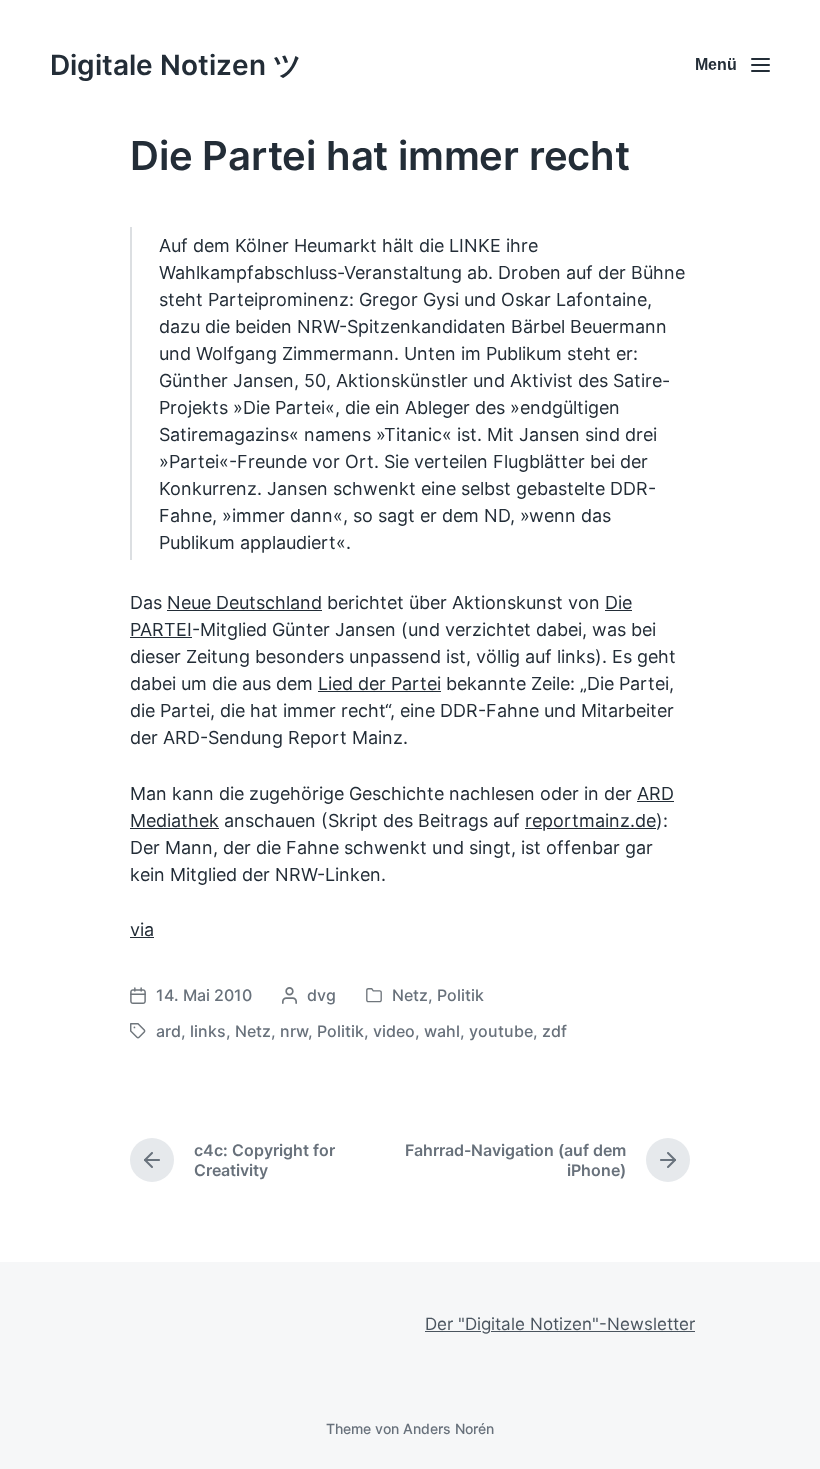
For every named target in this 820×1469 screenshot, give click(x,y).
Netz (410, 995)
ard (168, 1031)
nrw (294, 1031)
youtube (501, 1031)
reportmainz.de (590, 820)
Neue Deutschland (244, 602)
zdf (554, 1031)
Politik (460, 995)
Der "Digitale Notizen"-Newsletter (560, 1324)
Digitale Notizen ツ (176, 65)
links (208, 1031)
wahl (442, 1031)
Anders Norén (448, 1428)
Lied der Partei (379, 683)
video (394, 1031)
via (142, 929)
